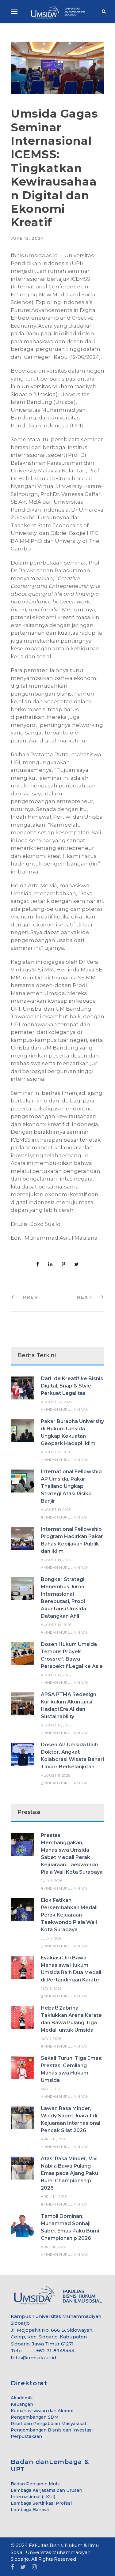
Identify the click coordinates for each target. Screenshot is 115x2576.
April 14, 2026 (54, 2197)
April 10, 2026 (53, 2247)
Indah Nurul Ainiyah (67, 1410)
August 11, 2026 (56, 1775)
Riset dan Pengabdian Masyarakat (49, 2424)
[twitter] (23, 2567)
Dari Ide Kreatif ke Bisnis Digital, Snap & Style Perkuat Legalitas (72, 1386)
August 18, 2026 (56, 1560)
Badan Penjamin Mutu (36, 2484)
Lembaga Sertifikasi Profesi (41, 2503)
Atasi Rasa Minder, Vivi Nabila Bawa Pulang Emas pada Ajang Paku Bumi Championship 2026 (69, 2173)
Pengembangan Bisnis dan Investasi (52, 2430)
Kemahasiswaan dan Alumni (42, 2411)
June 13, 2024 (27, 238)
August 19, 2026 (56, 1510)
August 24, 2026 (56, 1402)
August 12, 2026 (56, 1725)
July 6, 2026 (52, 1881)
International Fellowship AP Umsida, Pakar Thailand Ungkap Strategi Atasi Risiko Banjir (71, 1486)
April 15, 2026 (53, 2139)
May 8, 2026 (51, 1988)
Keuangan (22, 2404)
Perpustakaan (26, 2436)
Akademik (22, 2398)
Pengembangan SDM (35, 2417)
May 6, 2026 (51, 2089)
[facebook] (12, 2567)
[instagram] (34, 2567)
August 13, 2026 (56, 1675)
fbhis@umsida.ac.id (34, 2358)
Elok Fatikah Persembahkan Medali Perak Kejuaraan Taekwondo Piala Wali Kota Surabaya (69, 1915)
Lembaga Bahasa (30, 2510)
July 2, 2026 (52, 1938)
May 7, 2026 (51, 2039)
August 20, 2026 (56, 1452)
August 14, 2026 (56, 1625)
